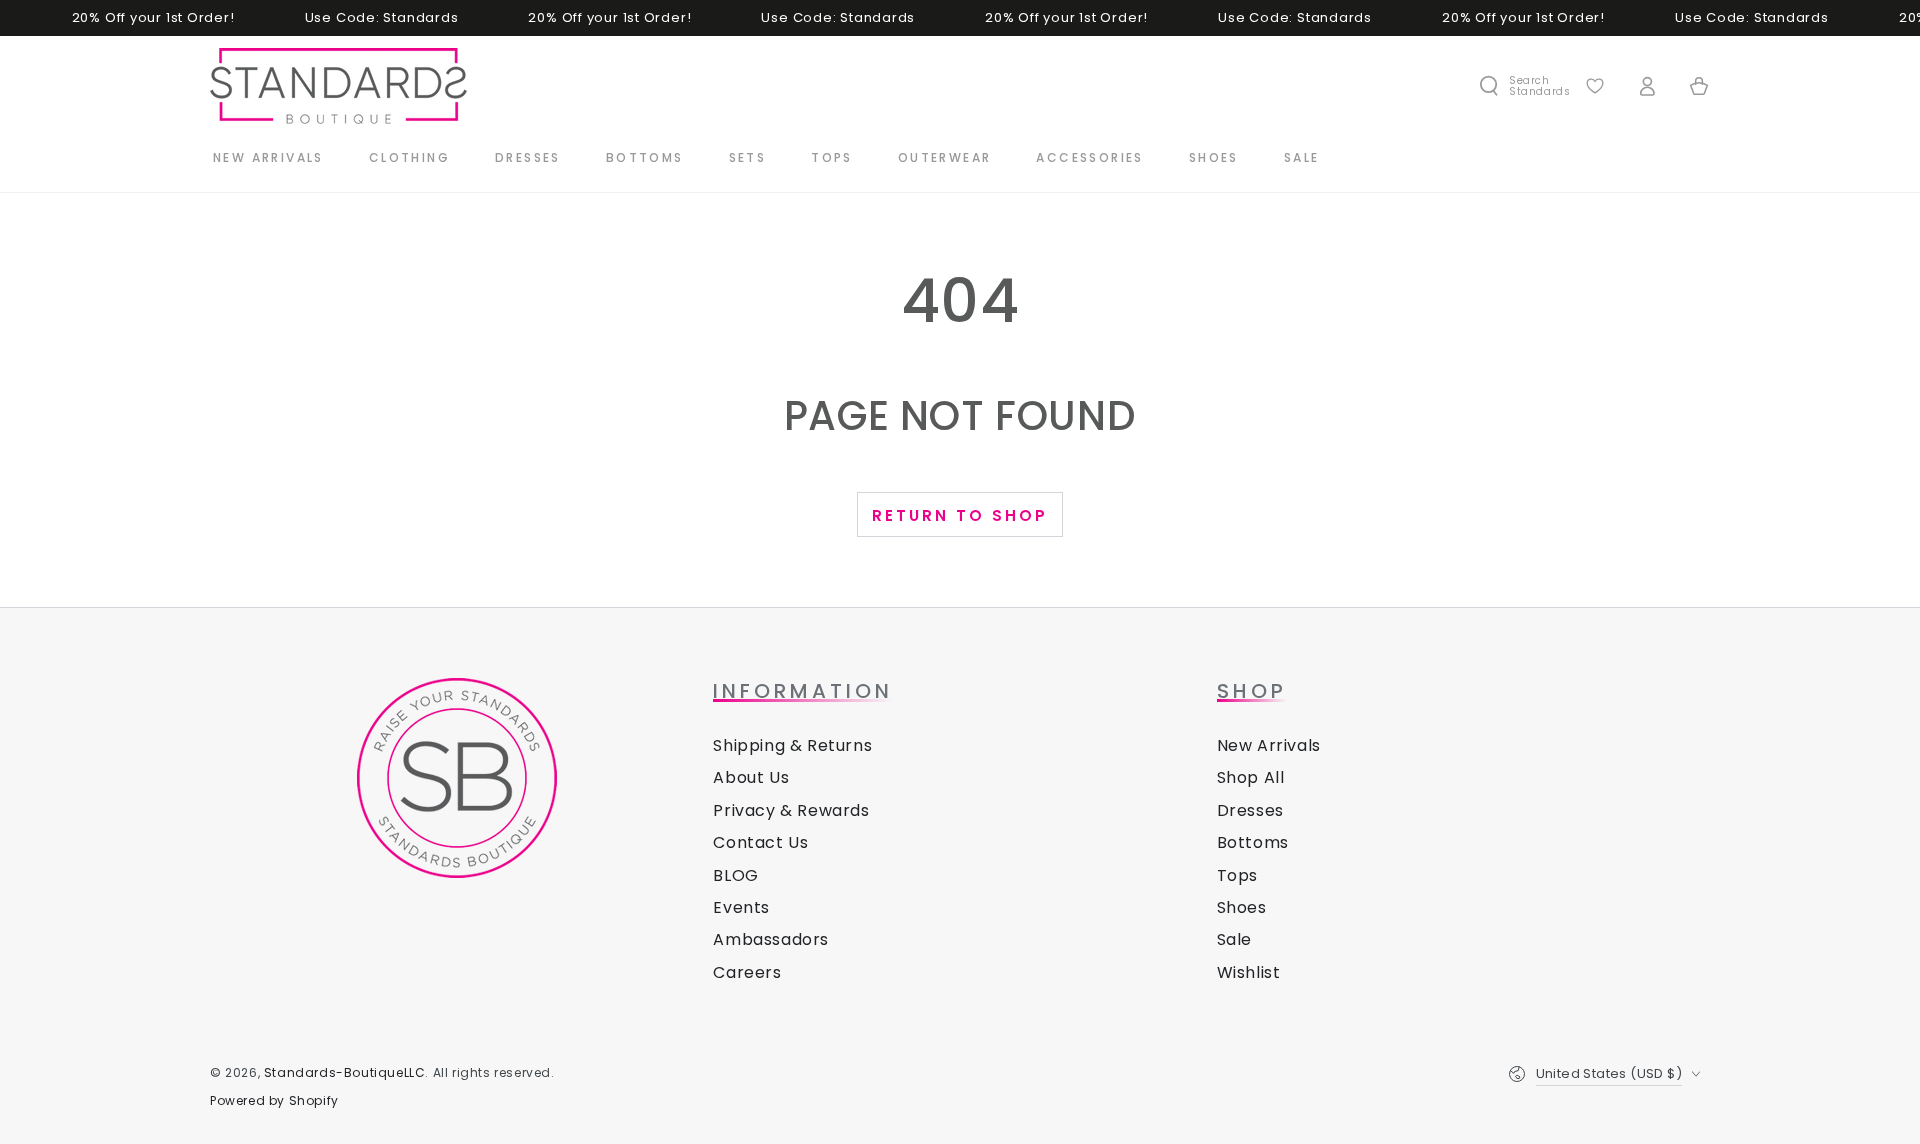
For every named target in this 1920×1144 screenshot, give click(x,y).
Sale (1234, 939)
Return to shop (960, 515)
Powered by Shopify (274, 1101)
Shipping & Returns (792, 745)
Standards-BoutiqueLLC (345, 1072)
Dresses (1250, 810)
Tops (1237, 875)
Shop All (1251, 777)
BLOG (735, 875)
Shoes (1242, 907)
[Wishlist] (1595, 86)
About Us (751, 777)
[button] (1524, 86)
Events (741, 907)
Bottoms (1253, 842)
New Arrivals (1269, 745)
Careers (747, 972)
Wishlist (1249, 972)
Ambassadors (771, 939)
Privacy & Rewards (791, 810)
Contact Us (760, 842)
